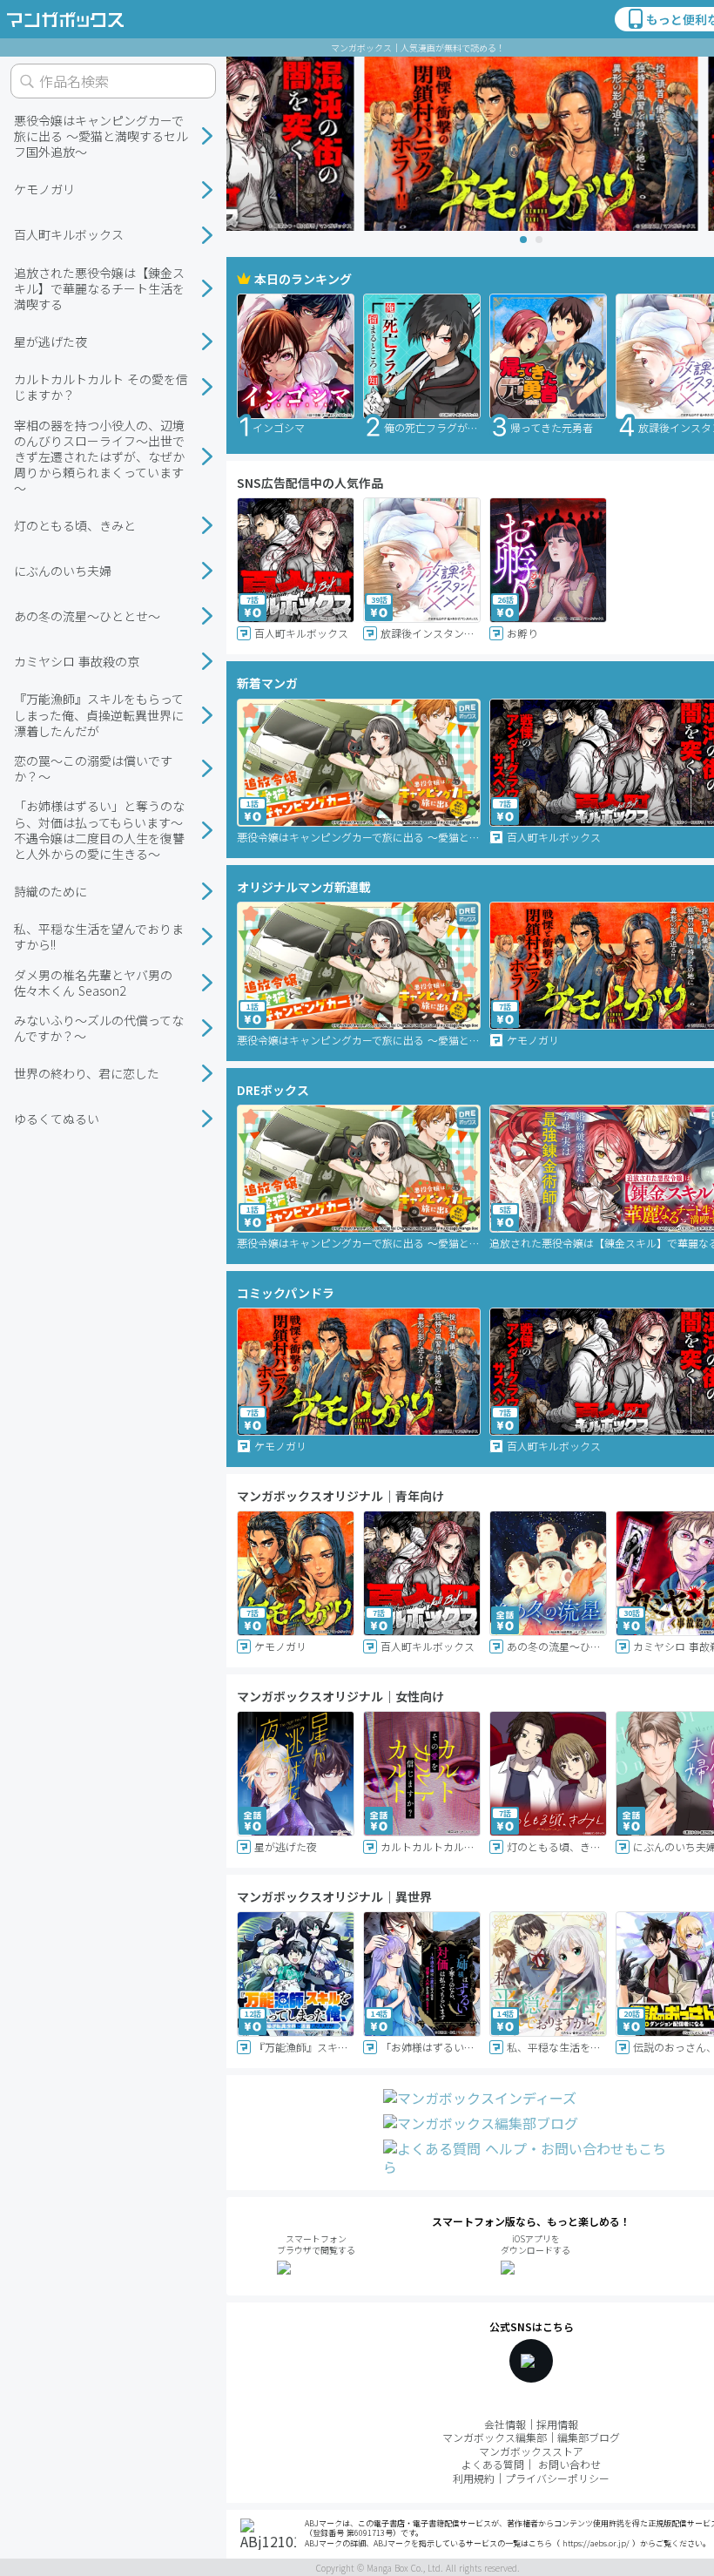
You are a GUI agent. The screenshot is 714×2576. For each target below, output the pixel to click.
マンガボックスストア (531, 2451)
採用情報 (557, 2424)
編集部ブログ (589, 2437)
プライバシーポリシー (557, 2478)
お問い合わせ (569, 2464)
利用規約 (474, 2478)
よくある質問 (493, 2464)
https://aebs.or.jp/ (596, 2543)
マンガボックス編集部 (495, 2437)
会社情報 (505, 2424)
